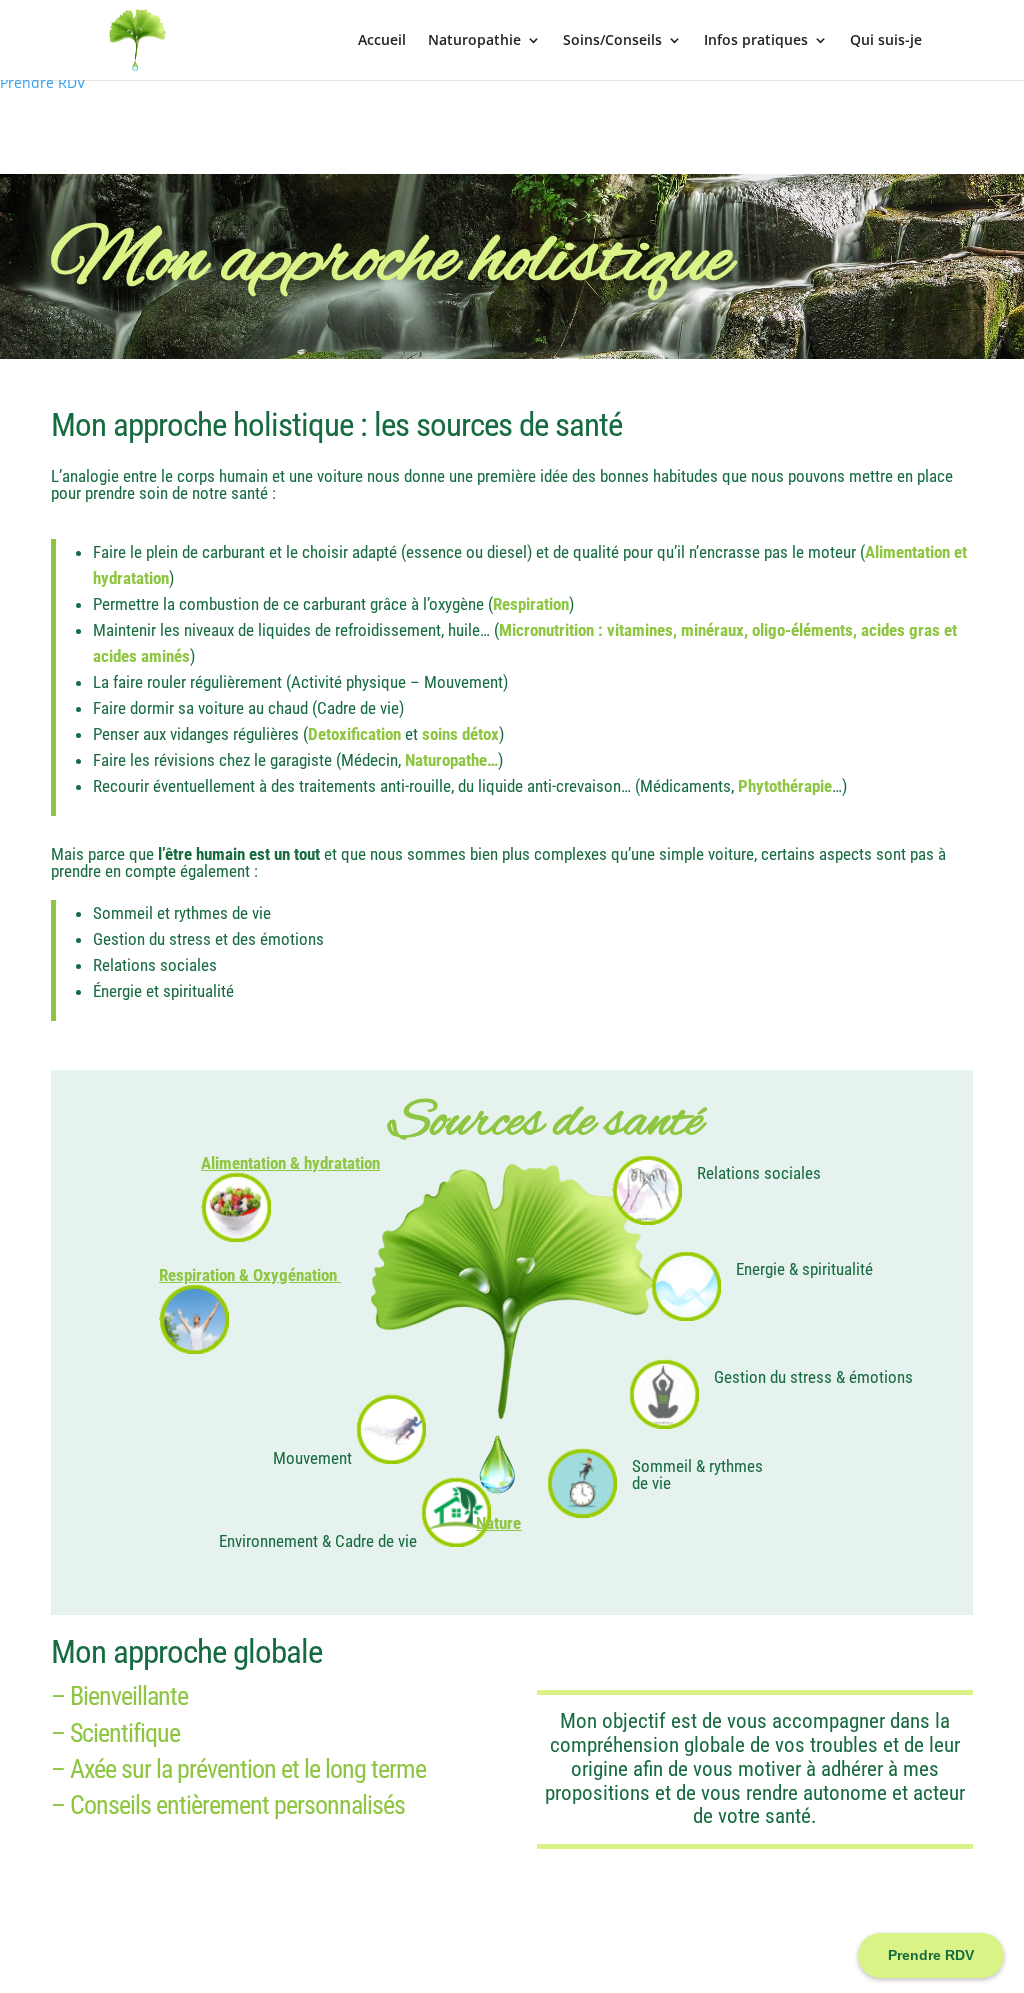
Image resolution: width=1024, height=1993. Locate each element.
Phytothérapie (785, 786)
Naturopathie (474, 41)
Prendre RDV (42, 82)
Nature (498, 1523)
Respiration (531, 604)
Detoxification (354, 734)
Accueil (382, 41)
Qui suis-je (886, 41)
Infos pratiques (756, 41)
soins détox (460, 734)
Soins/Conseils (612, 41)
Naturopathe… (451, 760)
